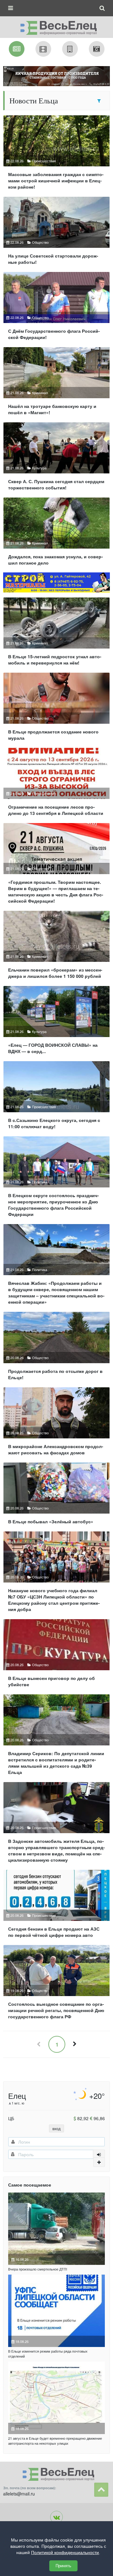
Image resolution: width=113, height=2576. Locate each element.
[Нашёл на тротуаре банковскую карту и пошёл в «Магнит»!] (56, 384)
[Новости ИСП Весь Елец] (56, 26)
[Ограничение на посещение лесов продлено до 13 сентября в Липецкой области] (56, 784)
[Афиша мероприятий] (43, 49)
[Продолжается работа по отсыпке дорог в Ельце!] (56, 1348)
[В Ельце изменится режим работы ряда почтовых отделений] (56, 2311)
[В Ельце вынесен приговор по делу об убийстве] (56, 1656)
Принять (63, 2566)
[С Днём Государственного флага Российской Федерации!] (56, 308)
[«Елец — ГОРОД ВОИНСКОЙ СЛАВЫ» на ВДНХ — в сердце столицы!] (56, 1022)
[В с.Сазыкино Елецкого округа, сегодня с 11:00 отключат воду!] (56, 1098)
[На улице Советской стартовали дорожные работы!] (56, 233)
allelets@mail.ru (19, 2494)
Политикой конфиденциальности (65, 2553)
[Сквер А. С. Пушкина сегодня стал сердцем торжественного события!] (56, 459)
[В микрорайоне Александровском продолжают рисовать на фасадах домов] (56, 1424)
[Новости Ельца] (17, 49)
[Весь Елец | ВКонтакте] (56, 2517)
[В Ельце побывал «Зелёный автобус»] (56, 1496)
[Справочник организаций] (70, 49)
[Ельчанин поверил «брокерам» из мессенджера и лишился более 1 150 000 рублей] (56, 947)
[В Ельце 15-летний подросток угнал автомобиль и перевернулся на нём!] (56, 634)
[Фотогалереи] (97, 49)
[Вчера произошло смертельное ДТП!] (56, 2229)
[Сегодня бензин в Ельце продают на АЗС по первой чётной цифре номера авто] (56, 1906)
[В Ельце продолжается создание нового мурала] (56, 709)
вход (56, 2128)
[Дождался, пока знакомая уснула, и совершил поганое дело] (56, 534)
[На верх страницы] (101, 2490)
